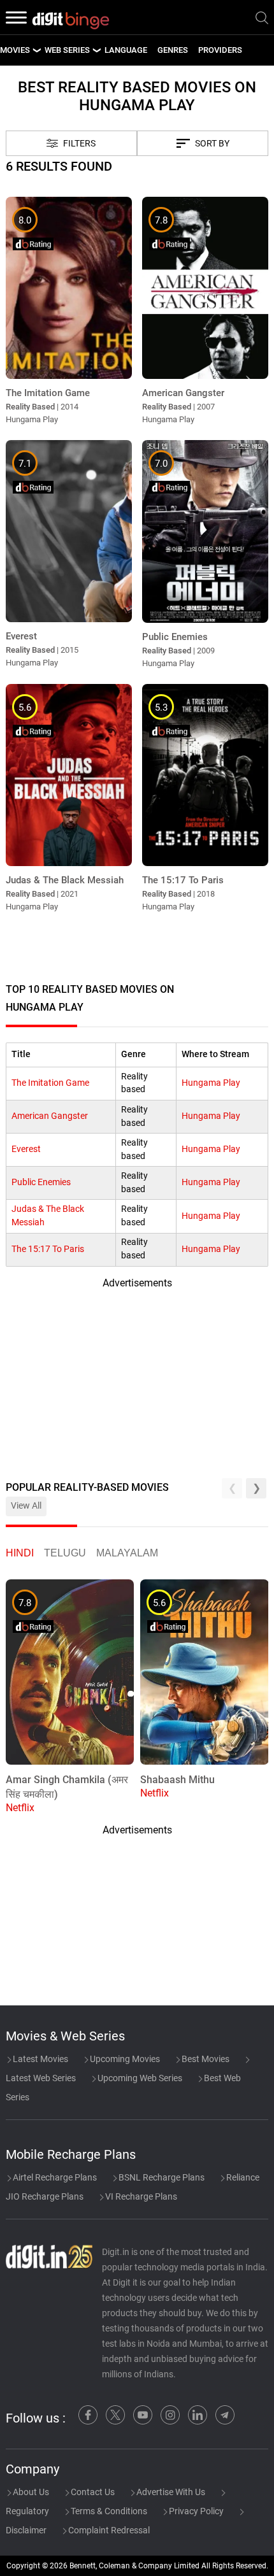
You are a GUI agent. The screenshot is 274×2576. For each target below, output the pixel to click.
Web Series (67, 50)
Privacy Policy (195, 2511)
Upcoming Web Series (139, 2078)
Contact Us (92, 2492)
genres (173, 50)
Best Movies (205, 2059)
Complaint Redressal (108, 2530)
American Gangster (50, 1116)
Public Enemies (41, 1182)
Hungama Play (211, 1083)
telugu (65, 1553)
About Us (30, 2492)
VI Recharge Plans (140, 2196)
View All (26, 1506)
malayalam (127, 1553)
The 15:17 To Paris (48, 1249)
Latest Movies (40, 2059)
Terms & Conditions (108, 2511)
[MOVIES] (36, 50)
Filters (79, 144)
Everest (26, 1149)
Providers (220, 50)
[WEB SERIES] (96, 50)
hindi (20, 1553)
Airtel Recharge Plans (54, 2177)
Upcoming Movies (124, 2059)
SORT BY (212, 144)
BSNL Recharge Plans (161, 2177)
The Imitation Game (50, 1083)
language (126, 50)
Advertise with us (170, 2492)
